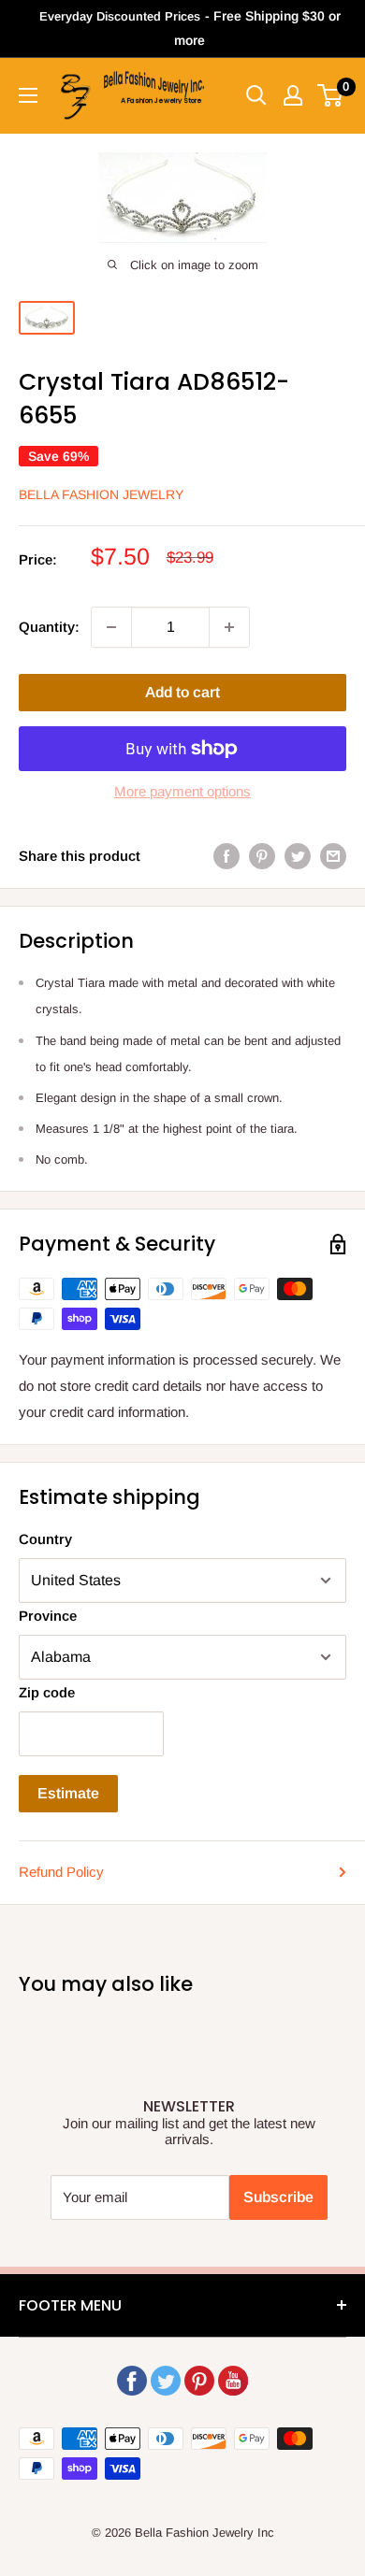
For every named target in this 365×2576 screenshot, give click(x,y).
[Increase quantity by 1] (229, 627)
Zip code (47, 1692)
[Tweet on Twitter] (298, 856)
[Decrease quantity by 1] (111, 627)
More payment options (182, 791)
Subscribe (278, 2197)
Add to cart (182, 692)
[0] (331, 95)
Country (45, 1539)
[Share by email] (333, 856)
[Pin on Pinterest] (262, 856)
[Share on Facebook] (226, 856)
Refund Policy (61, 1872)
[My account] (293, 95)
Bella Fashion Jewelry (101, 494)
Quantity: (49, 627)
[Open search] (256, 95)
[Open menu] (28, 95)
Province (48, 1616)
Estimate (68, 1793)
